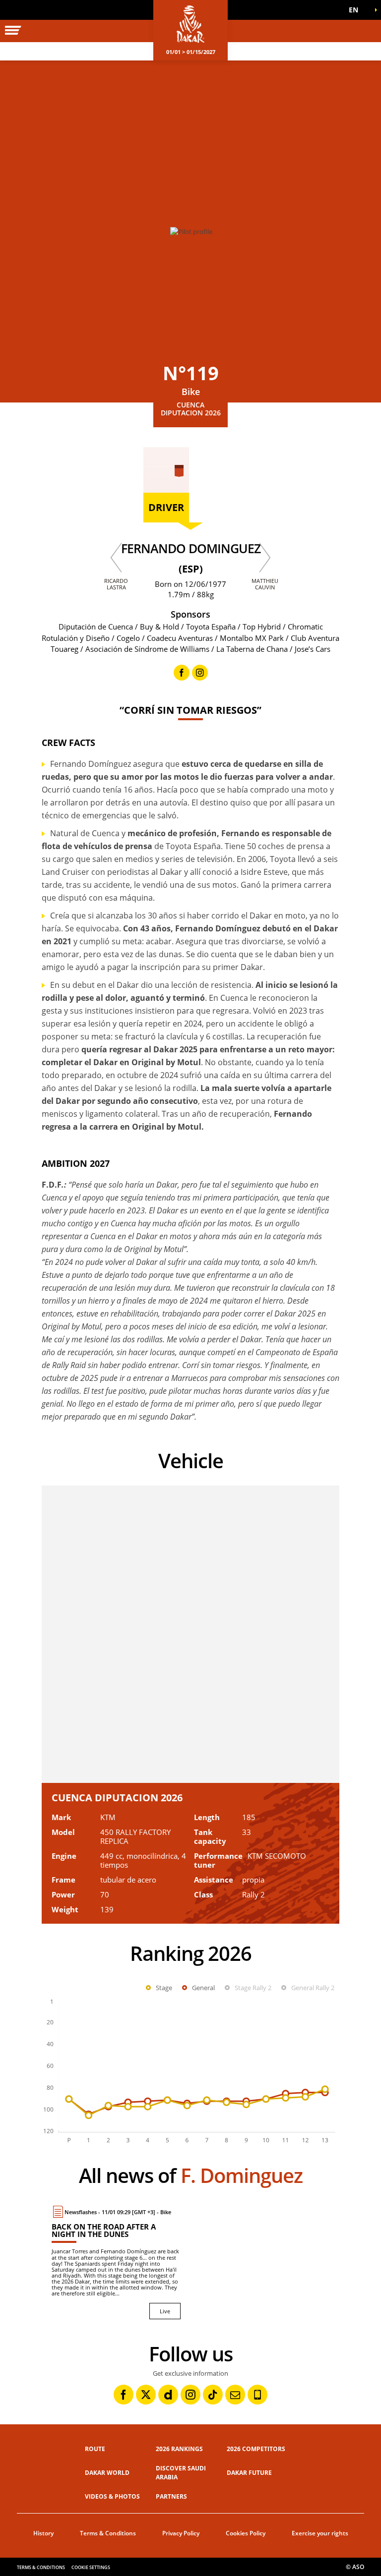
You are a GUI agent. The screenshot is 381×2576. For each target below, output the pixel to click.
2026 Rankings (179, 2449)
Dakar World (107, 2473)
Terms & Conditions (108, 2533)
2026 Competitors (256, 2449)
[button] (356, 10)
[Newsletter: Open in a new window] (235, 2395)
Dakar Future (249, 2473)
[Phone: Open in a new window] (257, 2395)
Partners (171, 2496)
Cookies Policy (246, 2533)
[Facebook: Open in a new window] (124, 2395)
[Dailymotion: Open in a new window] (168, 2395)
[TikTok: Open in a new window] (213, 2395)
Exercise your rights (320, 2533)
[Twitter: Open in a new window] (146, 2395)
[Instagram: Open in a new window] (190, 2395)
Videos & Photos (112, 2496)
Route (95, 2449)
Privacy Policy (181, 2533)
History (43, 2533)
